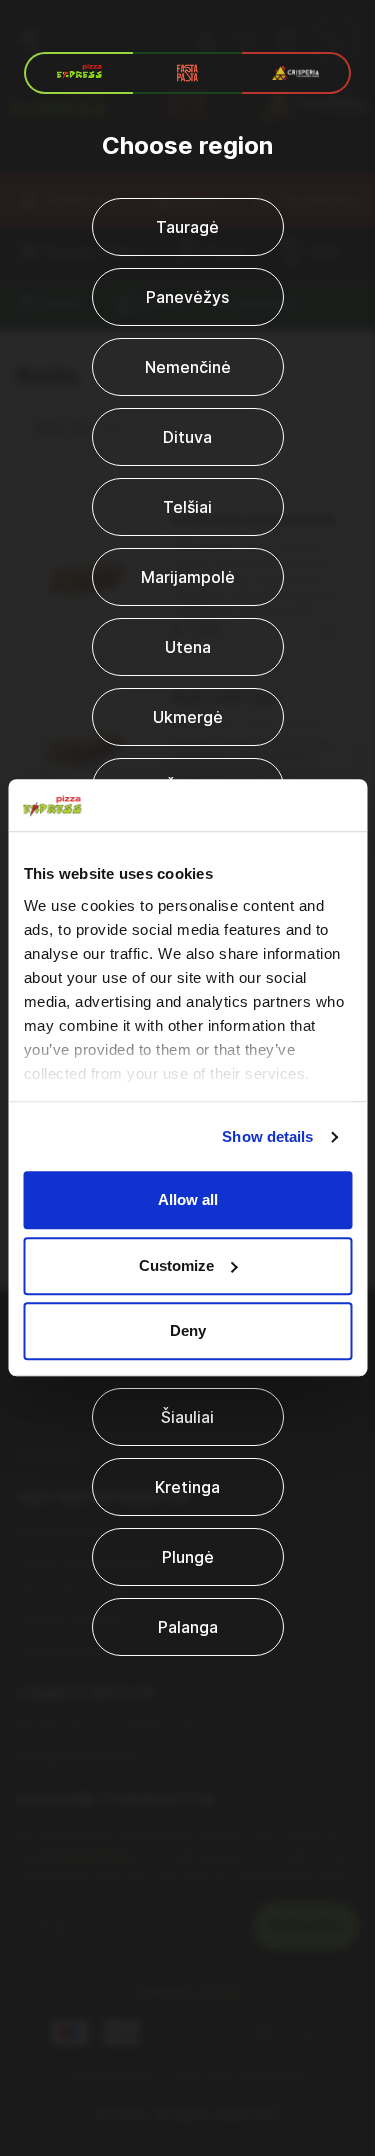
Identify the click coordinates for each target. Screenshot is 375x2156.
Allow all (188, 1200)
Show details (267, 1136)
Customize (176, 1265)
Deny (188, 1331)
